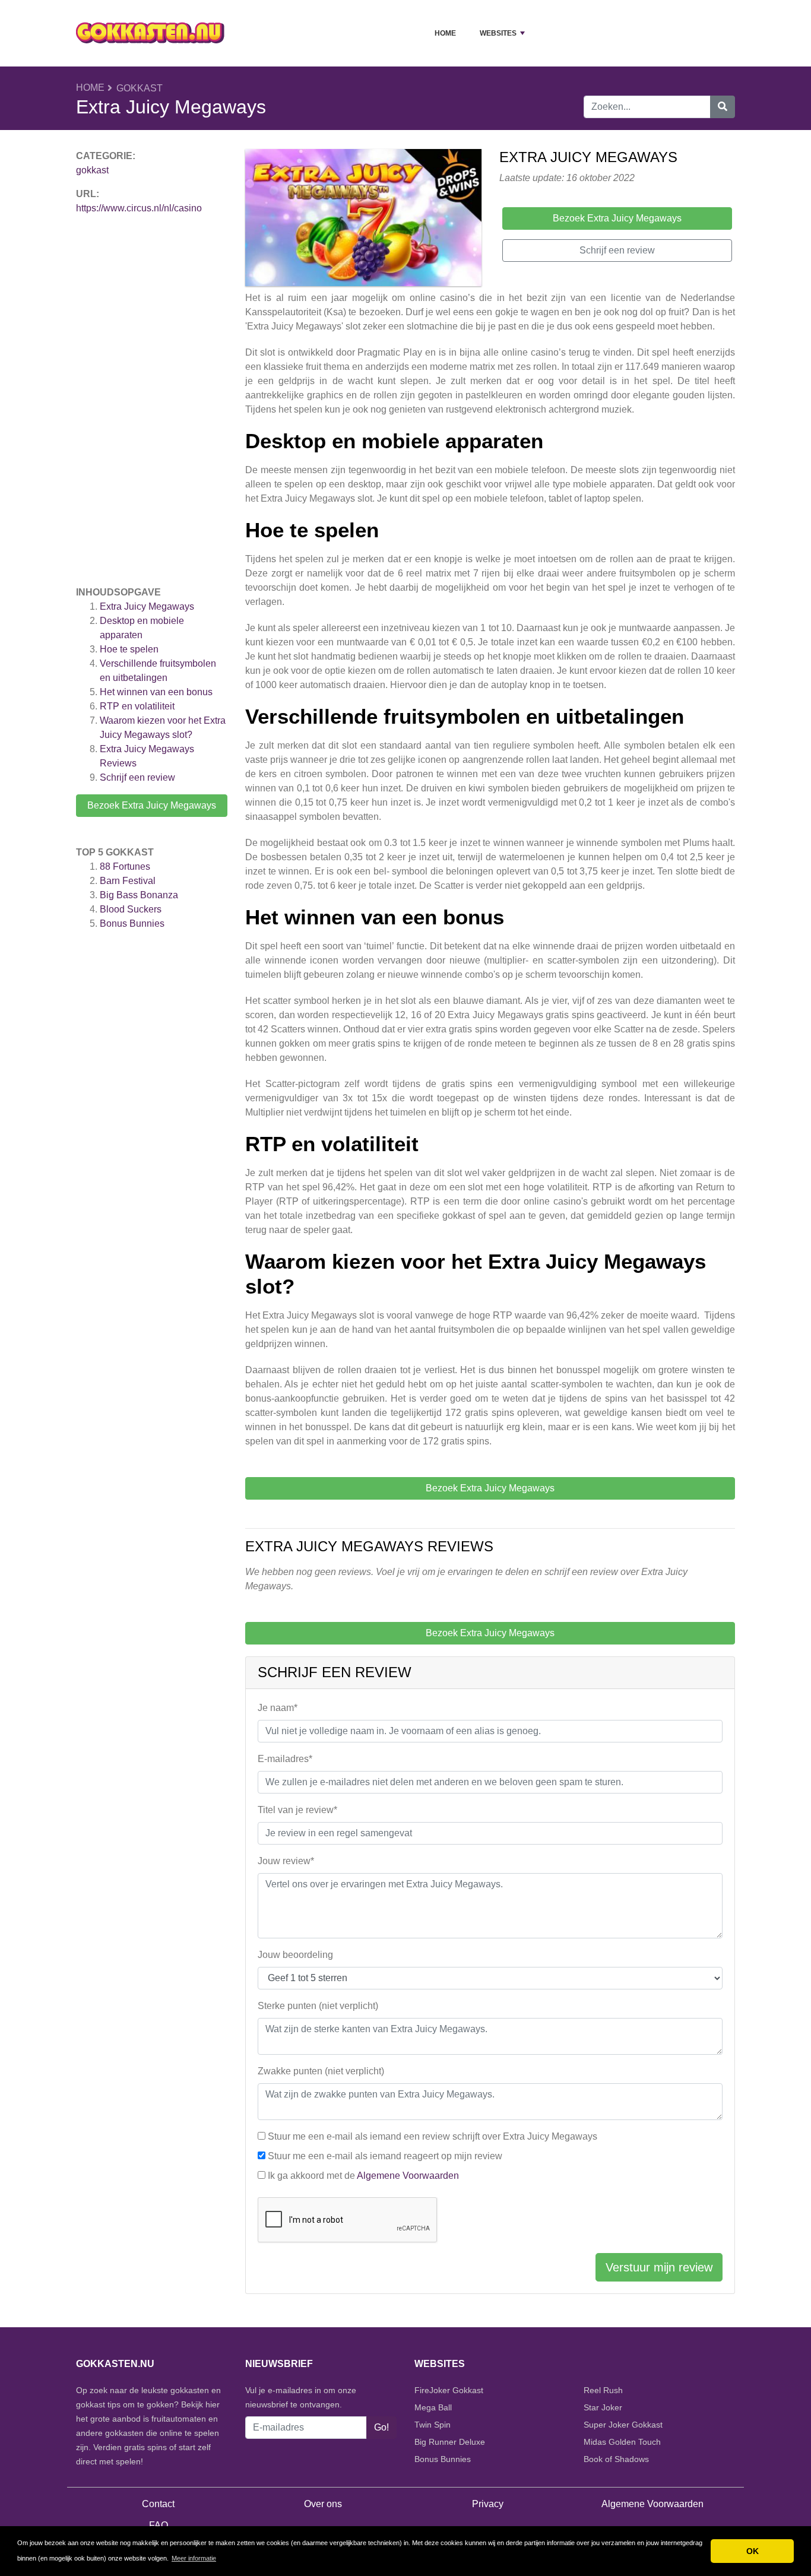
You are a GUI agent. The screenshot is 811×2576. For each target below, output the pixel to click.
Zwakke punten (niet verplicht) (321, 2071)
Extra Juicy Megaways (147, 606)
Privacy (488, 2504)
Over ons (323, 2504)
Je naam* (278, 1708)
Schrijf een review (137, 777)
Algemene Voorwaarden (408, 2176)
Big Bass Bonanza (139, 895)
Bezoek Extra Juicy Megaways (152, 805)
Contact (158, 2504)
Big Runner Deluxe (450, 2442)
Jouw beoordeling (295, 1955)
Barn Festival (128, 881)
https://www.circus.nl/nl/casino (139, 208)
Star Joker (603, 2407)
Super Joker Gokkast (623, 2425)
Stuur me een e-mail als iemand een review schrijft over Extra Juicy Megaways (433, 2136)
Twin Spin (433, 2425)
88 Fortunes (125, 866)
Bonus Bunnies (132, 923)
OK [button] (753, 2551)
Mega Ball (433, 2407)
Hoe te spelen (129, 649)
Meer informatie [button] (194, 2558)
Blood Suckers (131, 909)
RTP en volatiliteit (137, 706)
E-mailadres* (285, 1759)
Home (445, 33)
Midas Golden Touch (622, 2442)
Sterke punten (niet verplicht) (318, 2006)
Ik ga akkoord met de (363, 2176)
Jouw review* (286, 1861)
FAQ (159, 2525)
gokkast (140, 88)
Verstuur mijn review (659, 2267)
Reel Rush (603, 2390)
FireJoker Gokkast (449, 2390)
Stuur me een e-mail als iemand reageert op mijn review (385, 2156)
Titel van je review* (297, 1810)
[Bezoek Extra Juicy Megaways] (363, 219)
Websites (498, 33)
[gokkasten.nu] (150, 33)
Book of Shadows (616, 2459)
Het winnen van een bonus (156, 692)
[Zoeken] (723, 107)
